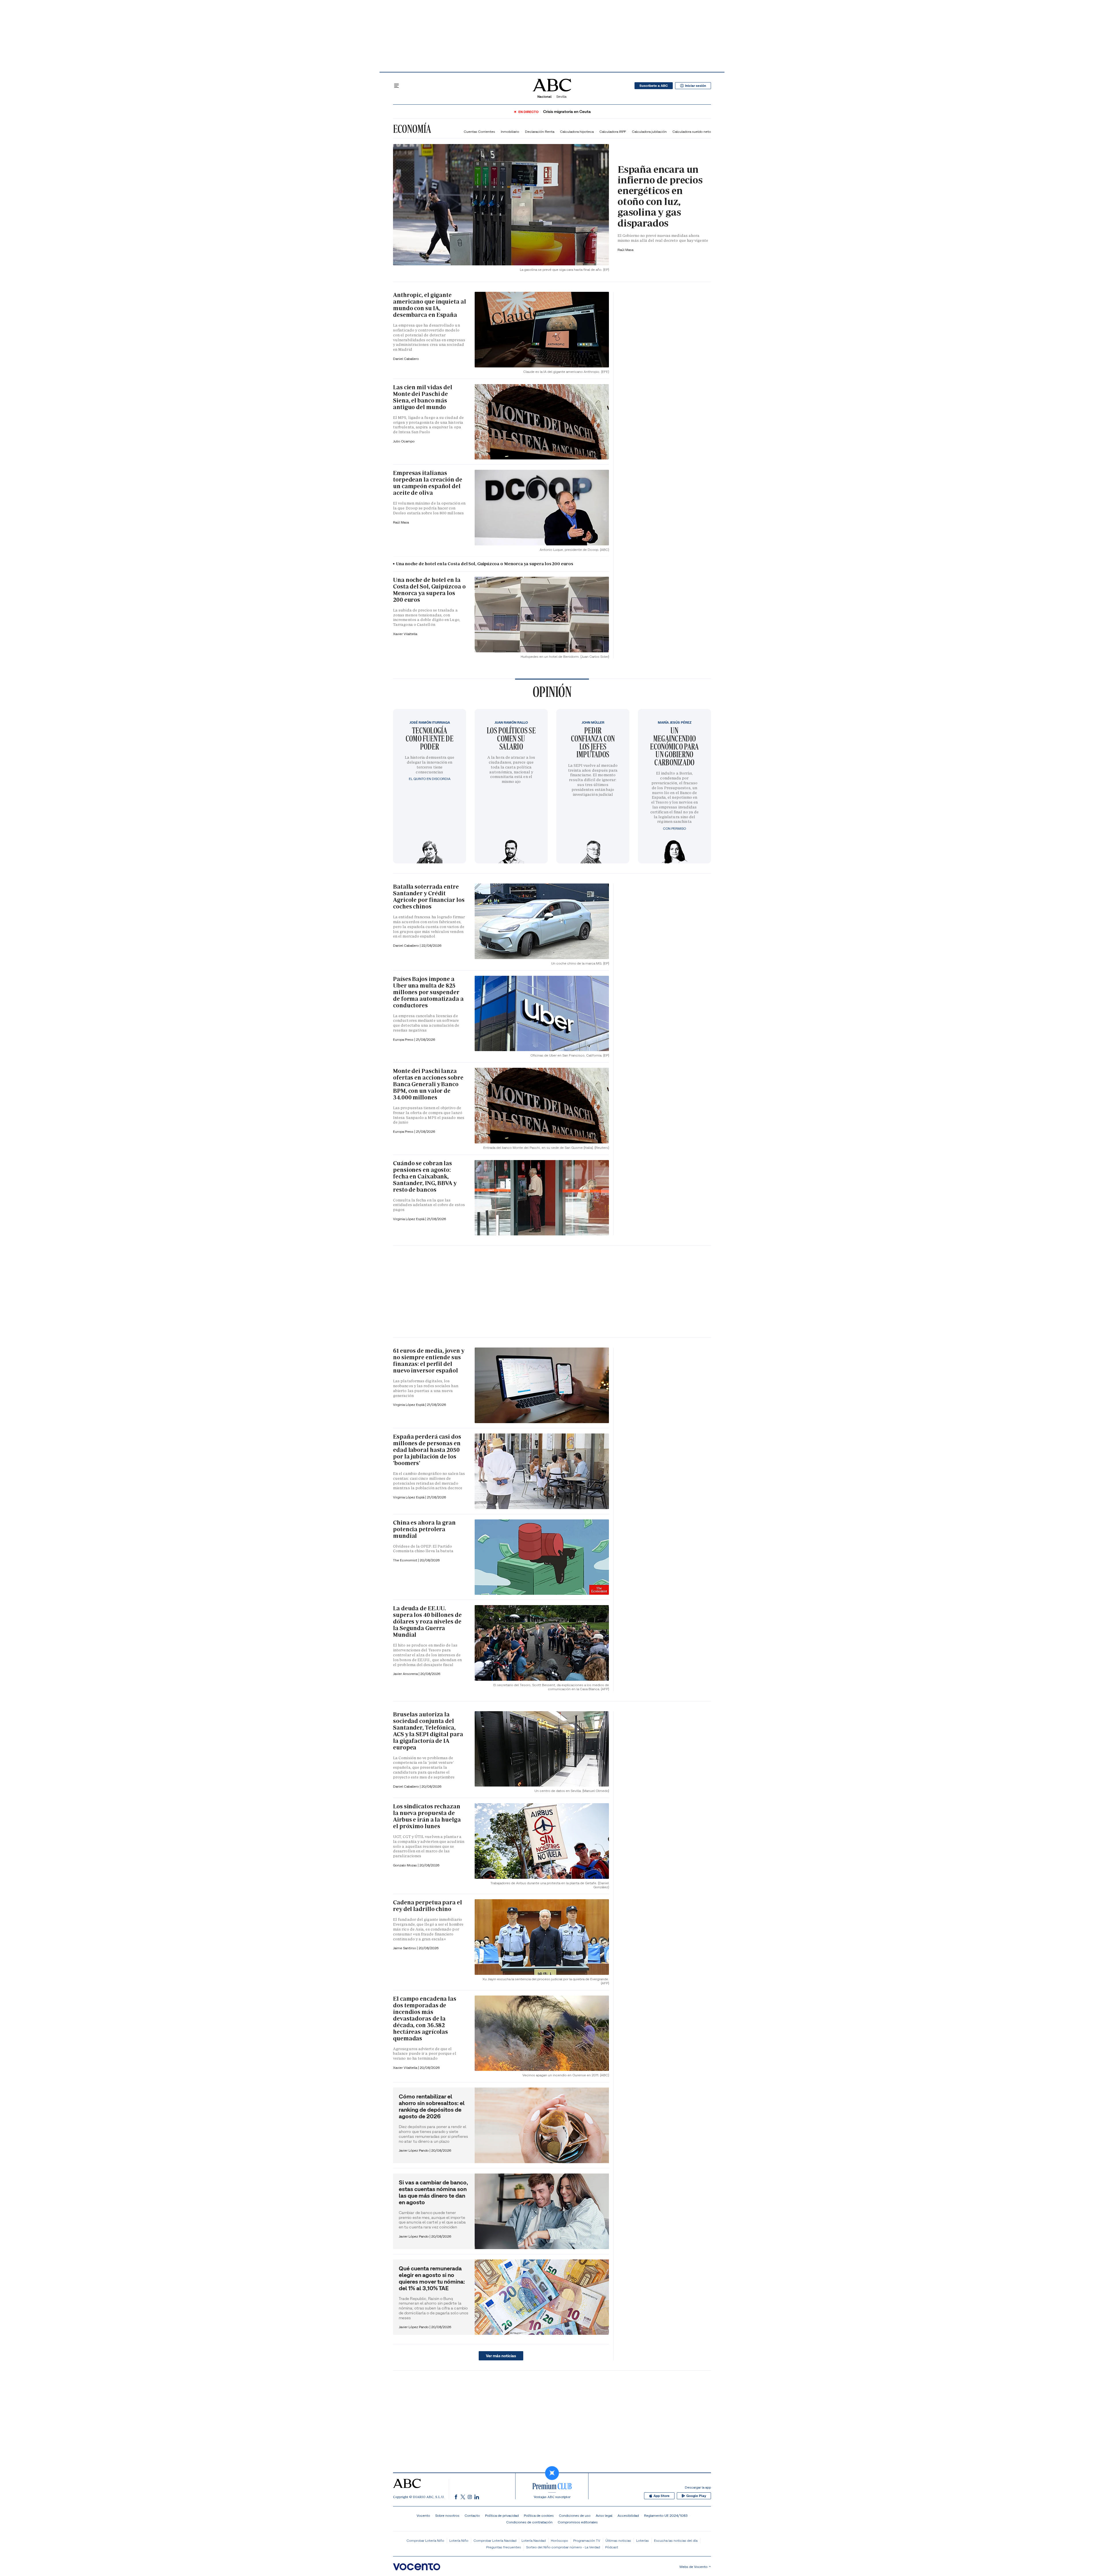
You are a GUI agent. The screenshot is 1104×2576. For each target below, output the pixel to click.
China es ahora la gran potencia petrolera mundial (424, 1529)
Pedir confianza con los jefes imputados (593, 742)
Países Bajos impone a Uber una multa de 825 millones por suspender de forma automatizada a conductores (428, 992)
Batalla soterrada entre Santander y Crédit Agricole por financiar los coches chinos (429, 897)
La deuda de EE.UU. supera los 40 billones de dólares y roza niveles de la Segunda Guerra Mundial (427, 1621)
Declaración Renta (540, 132)
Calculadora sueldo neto (692, 132)
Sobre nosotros (447, 2515)
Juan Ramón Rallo (511, 722)
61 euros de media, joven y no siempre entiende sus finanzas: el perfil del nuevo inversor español (429, 1361)
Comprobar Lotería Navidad (495, 2540)
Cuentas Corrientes (479, 132)
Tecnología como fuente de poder (430, 738)
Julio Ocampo (404, 441)
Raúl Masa (625, 250)
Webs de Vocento (693, 2567)
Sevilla (561, 96)
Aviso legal (604, 2515)
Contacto (472, 2515)
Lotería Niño (459, 2540)
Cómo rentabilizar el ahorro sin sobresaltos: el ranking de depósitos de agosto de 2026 (432, 2106)
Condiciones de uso (575, 2515)
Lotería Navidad (534, 2540)
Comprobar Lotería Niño (425, 2540)
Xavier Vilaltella (405, 634)
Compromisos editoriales (578, 2522)
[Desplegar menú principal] (396, 86)
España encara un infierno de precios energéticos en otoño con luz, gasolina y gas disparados (660, 196)
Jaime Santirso (405, 1948)
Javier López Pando (414, 2150)
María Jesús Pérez (675, 722)
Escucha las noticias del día (676, 2540)
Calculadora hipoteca (577, 132)
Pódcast (612, 2547)
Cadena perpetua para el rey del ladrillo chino (428, 1906)
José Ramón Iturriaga (430, 722)
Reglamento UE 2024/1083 (666, 2515)
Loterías (643, 2540)
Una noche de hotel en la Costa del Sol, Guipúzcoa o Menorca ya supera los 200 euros (485, 564)
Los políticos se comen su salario (511, 738)
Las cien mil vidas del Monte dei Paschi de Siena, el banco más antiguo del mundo (423, 397)
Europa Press (404, 1131)
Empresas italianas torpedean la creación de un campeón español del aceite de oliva (428, 483)
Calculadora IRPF (613, 132)
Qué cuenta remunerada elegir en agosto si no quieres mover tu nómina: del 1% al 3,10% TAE (432, 2278)
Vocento (423, 2515)
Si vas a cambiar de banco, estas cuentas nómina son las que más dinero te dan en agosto (433, 2192)
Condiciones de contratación (529, 2522)
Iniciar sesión (696, 86)
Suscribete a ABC (654, 86)
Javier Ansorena (406, 1674)
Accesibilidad (628, 2515)
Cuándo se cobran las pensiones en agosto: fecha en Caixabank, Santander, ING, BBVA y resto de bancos (425, 1176)
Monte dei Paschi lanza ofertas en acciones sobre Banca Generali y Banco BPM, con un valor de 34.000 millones (428, 1084)
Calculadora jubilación (649, 132)
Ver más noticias (501, 2356)
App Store (662, 2496)
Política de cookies (539, 2515)
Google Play (696, 2496)
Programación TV (587, 2540)
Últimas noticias (618, 2540)
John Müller (593, 722)
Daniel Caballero (406, 359)
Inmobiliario (510, 132)
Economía (412, 129)
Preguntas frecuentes (504, 2547)
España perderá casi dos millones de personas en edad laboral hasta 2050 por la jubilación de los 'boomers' (427, 1450)
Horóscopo (559, 2540)
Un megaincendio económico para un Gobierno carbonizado (674, 746)
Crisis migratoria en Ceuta (567, 112)
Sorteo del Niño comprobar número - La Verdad (563, 2547)
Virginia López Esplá (409, 1219)
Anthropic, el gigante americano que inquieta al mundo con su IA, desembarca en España (430, 305)
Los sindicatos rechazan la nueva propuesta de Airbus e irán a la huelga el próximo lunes (427, 1816)
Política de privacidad (502, 2515)
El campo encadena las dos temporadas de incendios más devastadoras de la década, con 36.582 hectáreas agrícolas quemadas (425, 2019)
